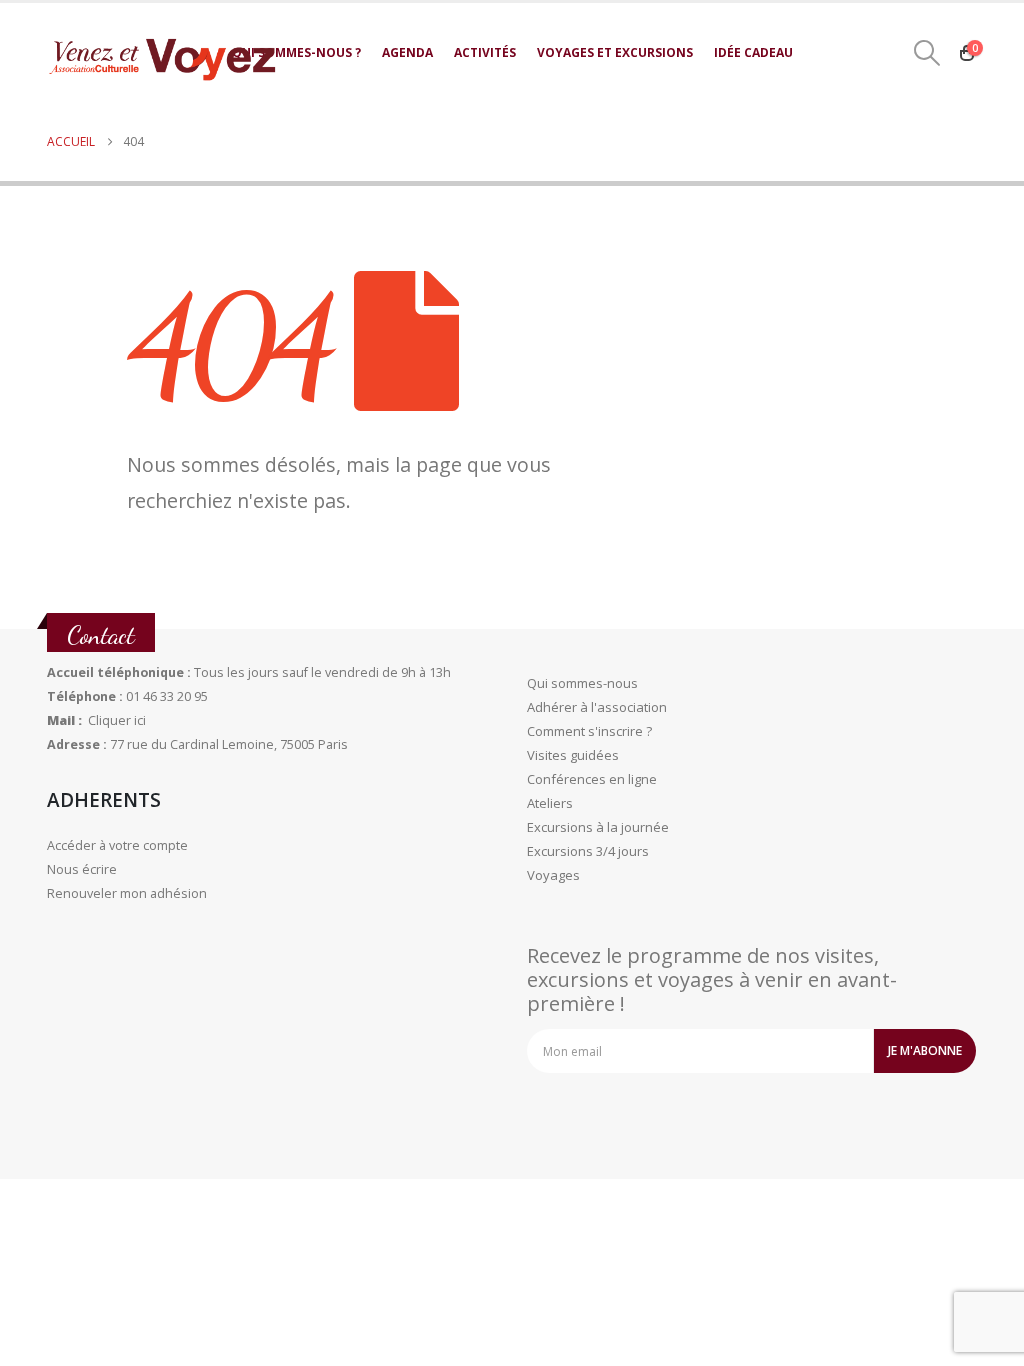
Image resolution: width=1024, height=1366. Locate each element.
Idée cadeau (753, 52)
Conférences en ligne (592, 779)
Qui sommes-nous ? (296, 52)
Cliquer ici (117, 720)
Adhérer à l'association (597, 707)
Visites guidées (573, 755)
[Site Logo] (162, 59)
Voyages (553, 875)
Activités (485, 52)
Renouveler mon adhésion (127, 893)
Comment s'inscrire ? (589, 731)
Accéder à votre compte (117, 845)
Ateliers (550, 803)
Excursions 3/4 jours (588, 851)
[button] (927, 53)
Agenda (407, 52)
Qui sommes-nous (582, 683)
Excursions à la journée (598, 827)
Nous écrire (82, 869)
